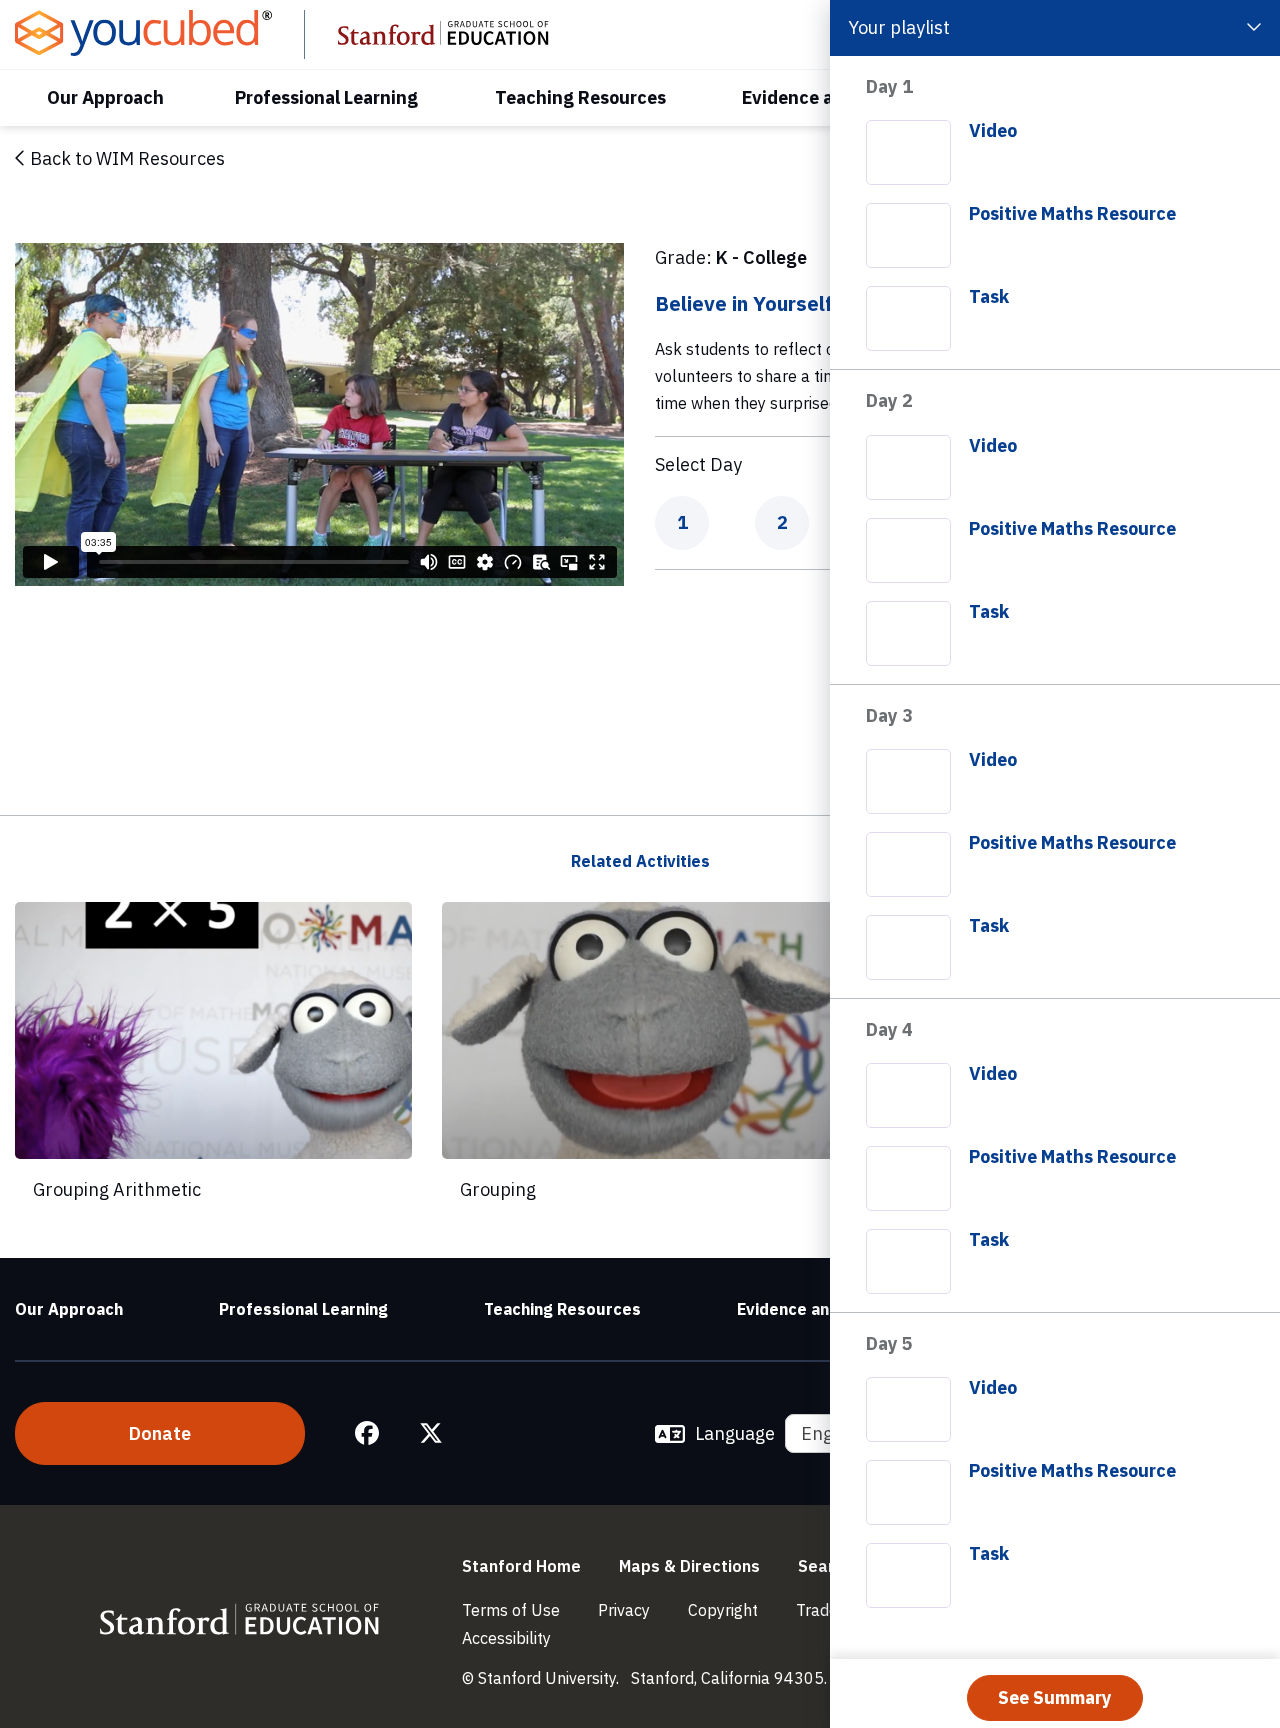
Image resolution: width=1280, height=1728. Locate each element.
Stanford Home (521, 1566)
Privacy (624, 1610)
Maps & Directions (689, 1566)
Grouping (498, 1189)
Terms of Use (511, 1610)
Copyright (723, 1610)
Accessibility (506, 1638)
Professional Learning (326, 97)
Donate (160, 1433)
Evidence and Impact (818, 1309)
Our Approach (105, 97)
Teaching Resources (580, 97)
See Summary (1055, 1697)
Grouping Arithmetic (117, 1189)
